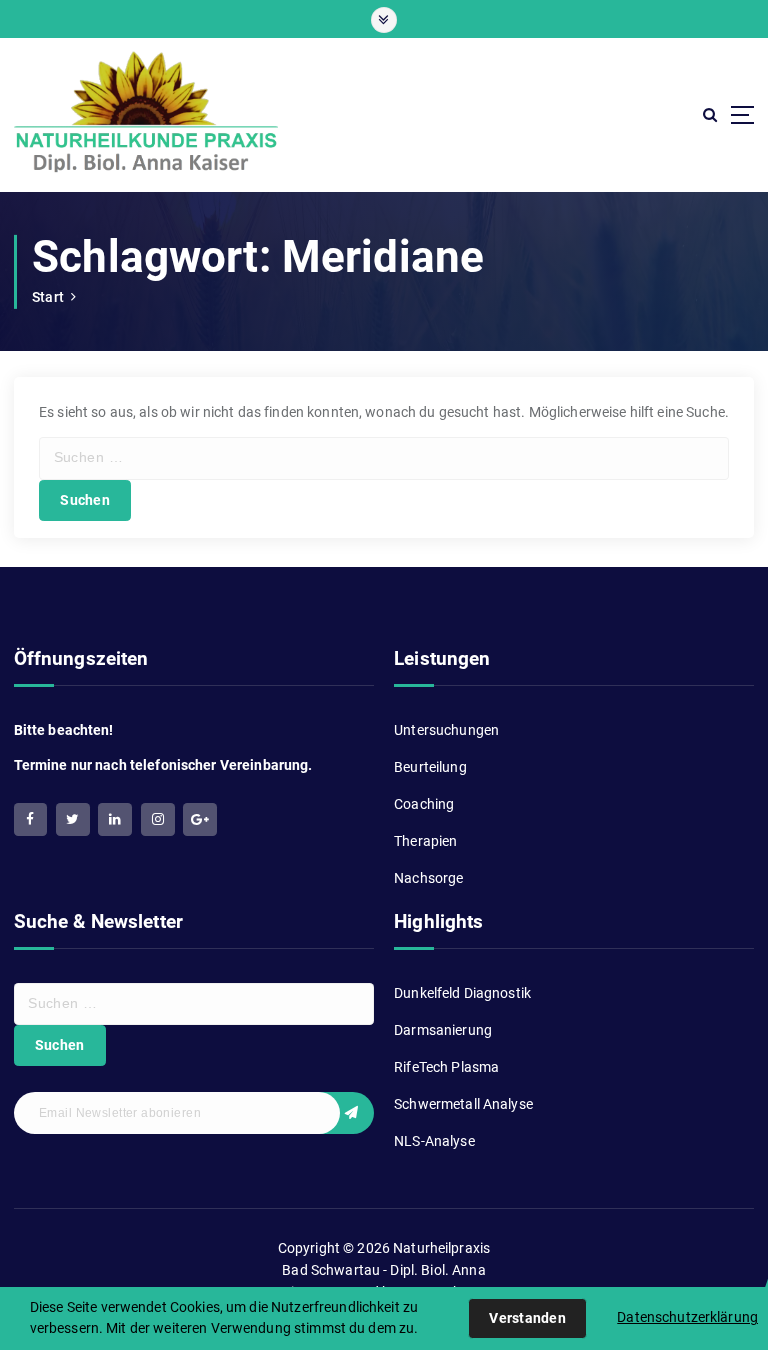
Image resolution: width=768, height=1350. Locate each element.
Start (48, 297)
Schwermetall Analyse (463, 1104)
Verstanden (527, 1318)
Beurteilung (430, 767)
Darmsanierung (443, 1030)
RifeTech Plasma (446, 1067)
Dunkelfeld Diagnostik (462, 993)
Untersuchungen (446, 730)
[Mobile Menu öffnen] (383, 19)
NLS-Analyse (434, 1141)
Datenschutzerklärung (687, 1317)
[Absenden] (343, 1113)
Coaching (424, 804)
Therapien (425, 841)
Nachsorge (428, 878)
